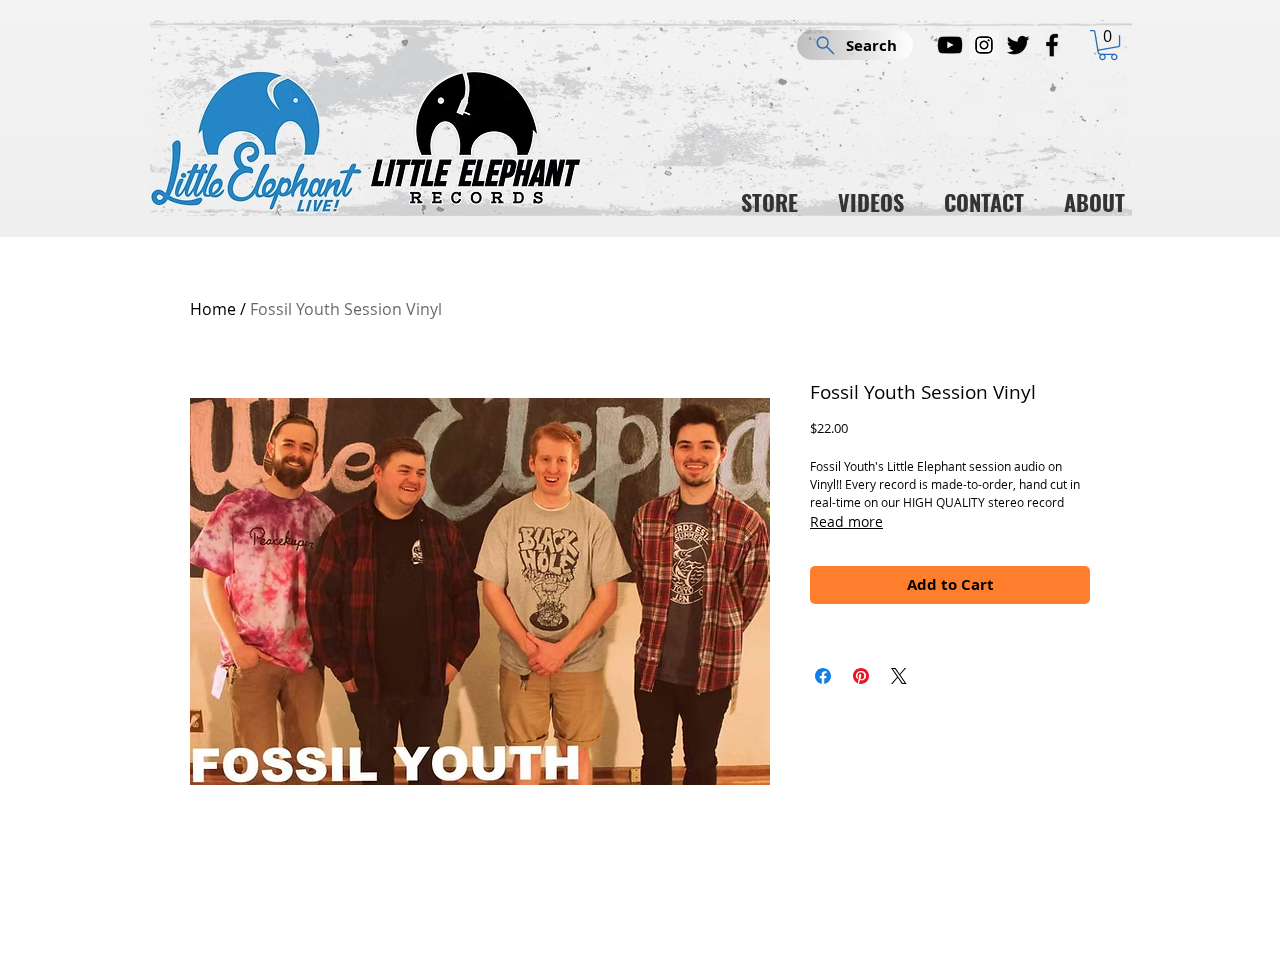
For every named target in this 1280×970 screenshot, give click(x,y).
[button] (1108, 45)
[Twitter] (1018, 45)
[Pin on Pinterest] (861, 676)
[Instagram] (984, 45)
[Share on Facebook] (823, 676)
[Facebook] (1052, 45)
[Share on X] (899, 676)
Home (213, 309)
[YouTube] (950, 45)
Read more (846, 521)
